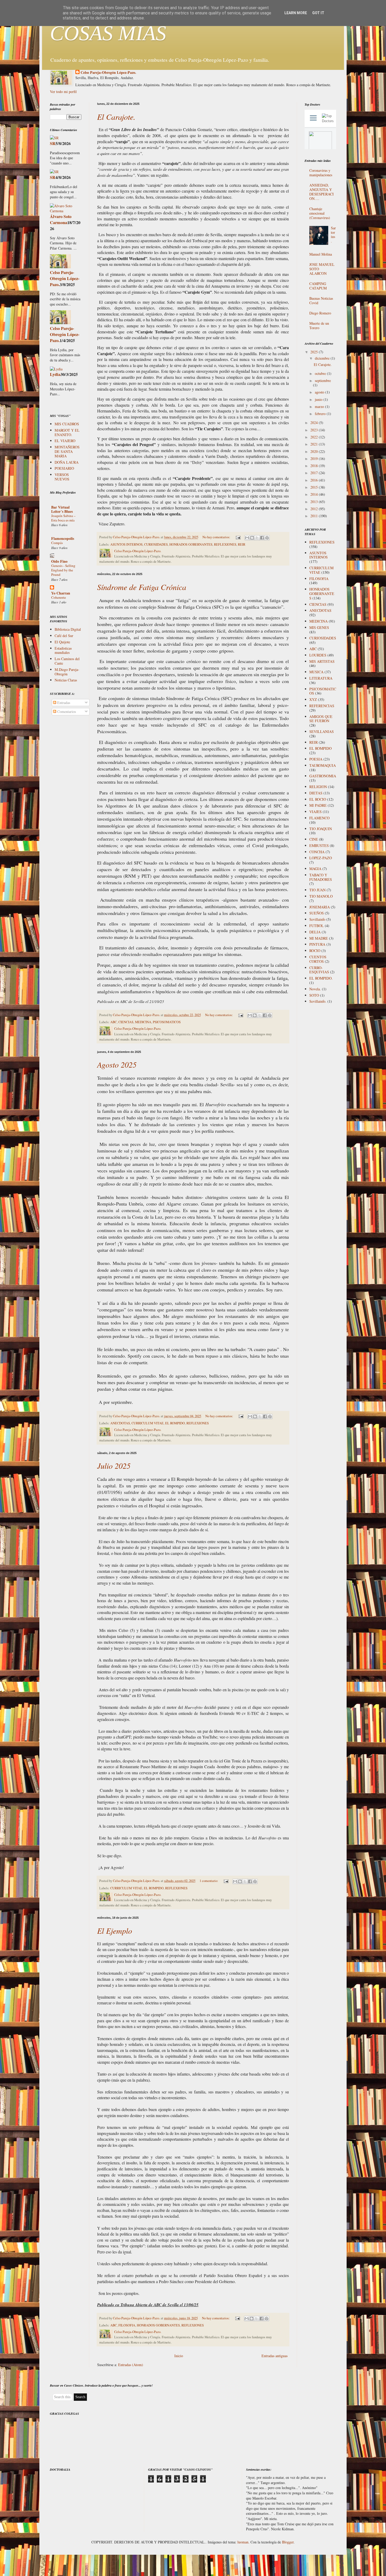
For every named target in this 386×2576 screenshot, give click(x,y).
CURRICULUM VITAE (148, 1423)
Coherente (59, 597)
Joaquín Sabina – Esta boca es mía (63, 518)
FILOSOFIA (127, 2325)
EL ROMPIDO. (321, 978)
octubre (321, 373)
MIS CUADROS (67, 424)
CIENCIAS (126, 1022)
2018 (315, 466)
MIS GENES (319, 627)
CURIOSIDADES (156, 544)
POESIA (316, 759)
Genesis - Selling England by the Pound (63, 570)
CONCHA (317, 852)
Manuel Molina (321, 254)
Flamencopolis (63, 538)
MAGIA (315, 869)
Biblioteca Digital (68, 629)
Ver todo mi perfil (63, 92)
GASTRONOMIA (323, 776)
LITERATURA (321, 678)
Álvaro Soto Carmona (61, 219)
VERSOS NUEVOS (62, 477)
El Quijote (62, 642)
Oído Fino (59, 561)
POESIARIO (64, 468)
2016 (315, 480)
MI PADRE (318, 805)
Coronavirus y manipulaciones (321, 173)
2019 (315, 459)
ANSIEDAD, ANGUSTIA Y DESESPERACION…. (322, 192)
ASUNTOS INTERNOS (126, 544)
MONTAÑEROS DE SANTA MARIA (67, 451)
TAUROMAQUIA (323, 765)
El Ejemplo (115, 1931)
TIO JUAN (317, 890)
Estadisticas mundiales (63, 650)
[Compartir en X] (257, 538)
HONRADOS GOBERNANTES (191, 544)
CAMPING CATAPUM (318, 286)
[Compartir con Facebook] (262, 538)
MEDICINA (143, 1022)
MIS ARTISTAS (322, 661)
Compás (57, 543)
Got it (318, 13)
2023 (315, 430)
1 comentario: (209, 1881)
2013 (315, 502)
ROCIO (315, 951)
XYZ (313, 699)
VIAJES (315, 812)
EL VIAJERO (65, 441)
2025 (315, 352)
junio (319, 399)
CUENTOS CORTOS (318, 959)
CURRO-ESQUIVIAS (319, 970)
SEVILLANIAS (322, 731)
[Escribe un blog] (252, 538)
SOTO (314, 995)
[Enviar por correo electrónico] (247, 538)
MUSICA (316, 672)
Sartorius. (333, 234)
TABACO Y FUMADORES (321, 877)
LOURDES (318, 655)
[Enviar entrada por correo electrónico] (238, 537)
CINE (314, 839)
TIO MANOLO (321, 896)
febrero (321, 414)
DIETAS (316, 793)
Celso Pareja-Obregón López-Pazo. (108, 73)
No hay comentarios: (217, 537)
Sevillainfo (317, 919)
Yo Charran (61, 593)
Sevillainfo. (318, 1001)
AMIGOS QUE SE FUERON (321, 719)
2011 (315, 516)
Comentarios (66, 712)
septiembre (323, 381)
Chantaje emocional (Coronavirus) (320, 213)
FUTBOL (317, 926)
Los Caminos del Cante (67, 661)
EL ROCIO (318, 799)
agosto (320, 392)
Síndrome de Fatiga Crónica (142, 587)
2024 (315, 423)
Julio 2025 (114, 1466)
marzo (320, 407)
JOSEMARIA (320, 907)
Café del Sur (64, 636)
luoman (243, 2542)
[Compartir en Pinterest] (267, 538)
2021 (315, 444)
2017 (315, 473)
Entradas (63, 703)
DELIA (315, 932)
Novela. (315, 989)
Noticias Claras (66, 680)
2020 (315, 451)
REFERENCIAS (322, 706)
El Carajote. (116, 117)
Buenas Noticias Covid (321, 301)
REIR (242, 544)
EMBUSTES (319, 845)
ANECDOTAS (120, 1423)
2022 (315, 437)
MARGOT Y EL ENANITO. (67, 432)
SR (53, 143)
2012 (315, 509)
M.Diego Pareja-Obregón (67, 672)
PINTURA (317, 944)
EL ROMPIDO (175, 1423)
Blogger (288, 2542)
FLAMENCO (319, 818)
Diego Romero (320, 313)
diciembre (323, 358)
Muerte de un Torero (319, 325)
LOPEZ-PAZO (321, 858)
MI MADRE (319, 938)
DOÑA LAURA (67, 462)
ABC (114, 1022)
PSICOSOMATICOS (167, 1022)
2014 (315, 494)
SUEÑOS (317, 913)
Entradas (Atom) (131, 2365)
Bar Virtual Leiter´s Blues (62, 509)
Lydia (55, 374)
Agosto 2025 (117, 1064)
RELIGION (318, 787)
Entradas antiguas (275, 2356)
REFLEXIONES (225, 544)
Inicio (179, 2356)
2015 (315, 487)
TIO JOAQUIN (321, 829)
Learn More (296, 13)
